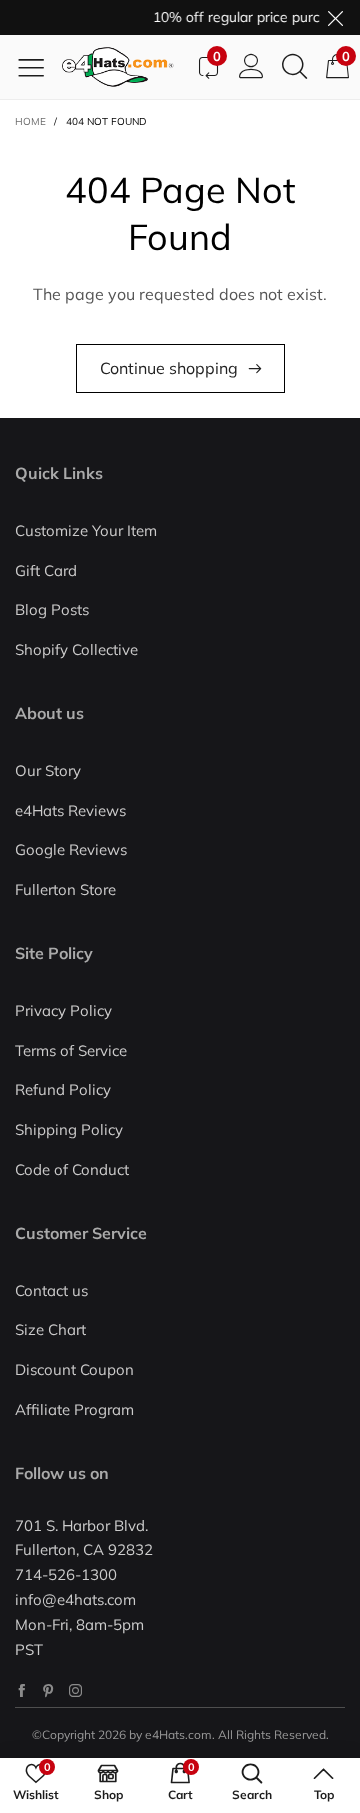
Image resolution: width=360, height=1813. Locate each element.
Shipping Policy (69, 1129)
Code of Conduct (72, 1169)
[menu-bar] (38, 67)
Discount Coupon (74, 1369)
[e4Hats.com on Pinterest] (48, 1690)
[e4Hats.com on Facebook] (21, 1690)
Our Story (48, 770)
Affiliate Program (74, 1409)
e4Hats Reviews (70, 810)
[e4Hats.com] (124, 67)
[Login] (251, 67)
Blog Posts (52, 609)
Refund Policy (63, 1089)
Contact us (51, 1290)
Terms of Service (71, 1050)
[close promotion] (335, 17)
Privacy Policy (63, 1010)
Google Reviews (71, 849)
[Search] (294, 67)
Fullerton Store (65, 889)
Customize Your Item (86, 530)
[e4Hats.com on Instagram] (75, 1690)
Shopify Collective (76, 649)
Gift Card (46, 570)
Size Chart (50, 1329)
